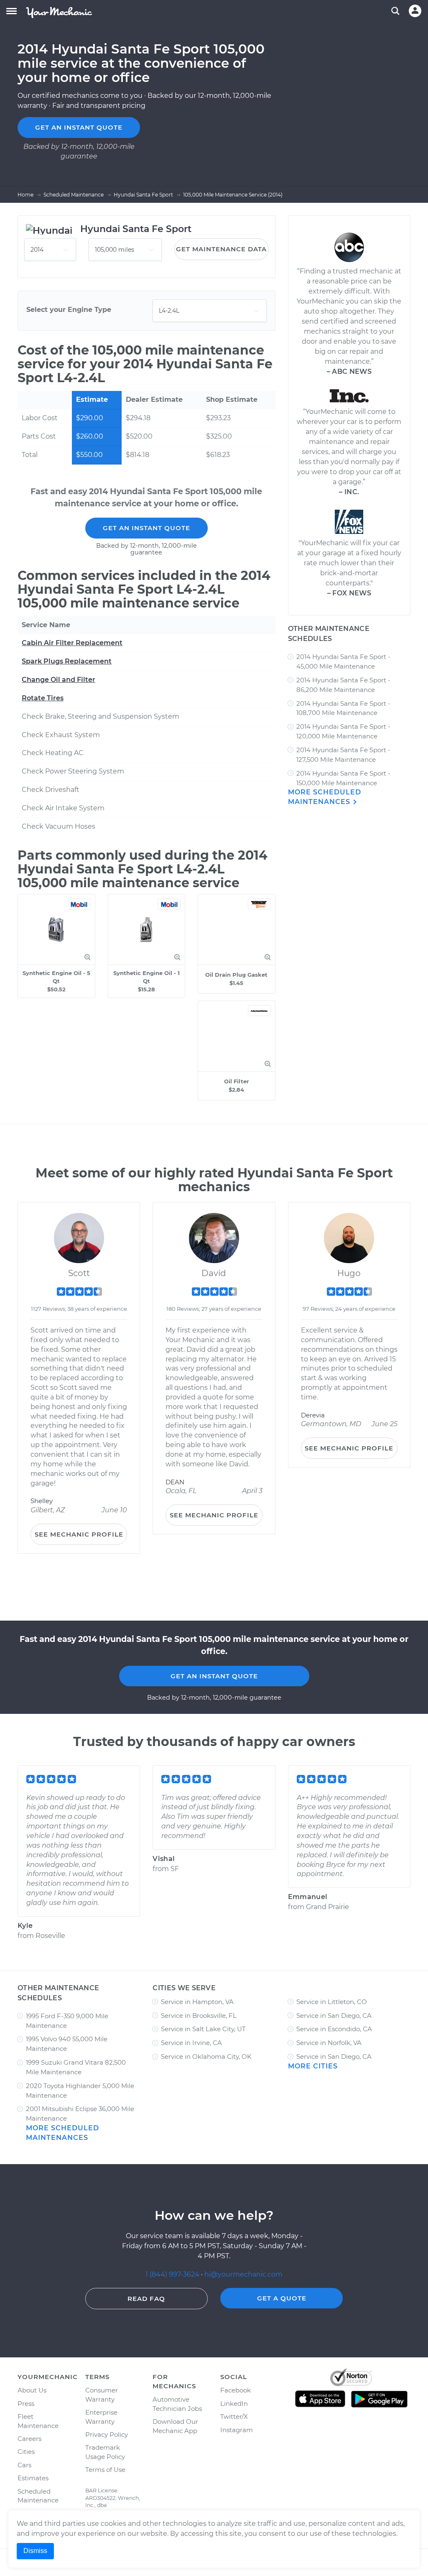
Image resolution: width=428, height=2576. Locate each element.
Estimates (33, 2478)
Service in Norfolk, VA (329, 2043)
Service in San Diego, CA (334, 2016)
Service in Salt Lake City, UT (203, 2029)
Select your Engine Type (69, 310)
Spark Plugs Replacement (67, 661)
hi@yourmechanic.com (243, 2274)
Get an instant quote (79, 127)
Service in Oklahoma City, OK (206, 2056)
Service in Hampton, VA (197, 2002)
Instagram (237, 2430)
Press (26, 2404)
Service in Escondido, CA (334, 2029)
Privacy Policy (107, 2434)
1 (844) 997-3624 (173, 2274)
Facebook (236, 2390)
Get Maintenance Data (221, 249)
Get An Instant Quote (146, 528)
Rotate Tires (43, 698)
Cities (26, 2452)
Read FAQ (146, 2299)
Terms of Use (105, 2470)
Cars (24, 2465)
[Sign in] (415, 11)
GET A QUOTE (282, 2298)
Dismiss (35, 2551)
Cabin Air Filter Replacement (72, 643)
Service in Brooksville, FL (199, 2016)
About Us (32, 2390)
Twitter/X (234, 2416)
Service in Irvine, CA (191, 2043)
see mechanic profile (79, 1534)
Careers (29, 2439)
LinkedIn (234, 2404)
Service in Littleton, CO (332, 2002)
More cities (313, 2066)
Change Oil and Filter (59, 680)
